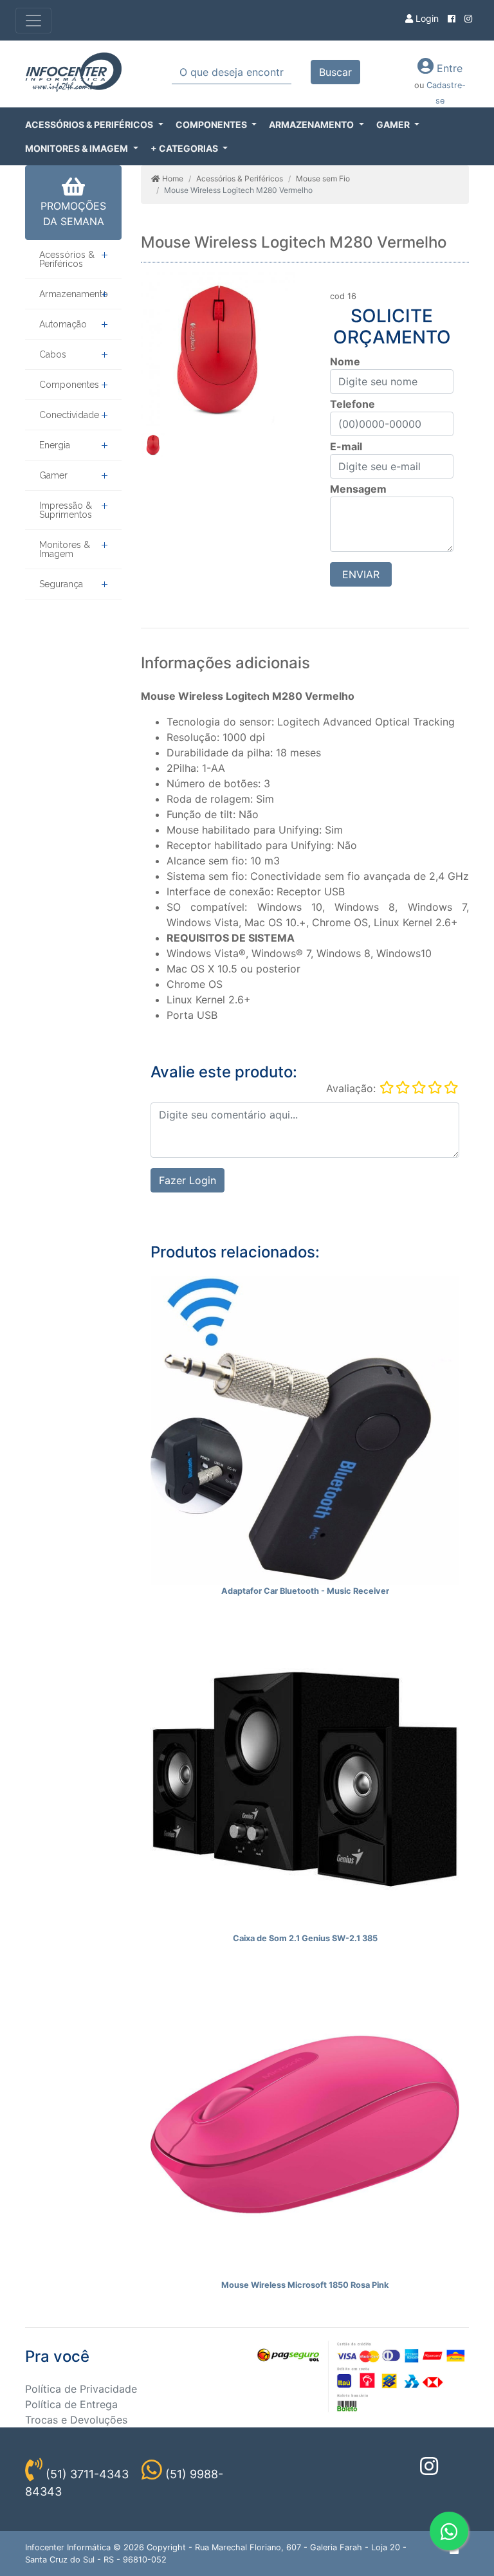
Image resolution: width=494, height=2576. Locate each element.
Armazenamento (74, 294)
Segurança (61, 584)
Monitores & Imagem (65, 549)
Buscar (335, 72)
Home (172, 178)
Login (426, 18)
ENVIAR (361, 574)
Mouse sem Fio (323, 178)
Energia (55, 445)
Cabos (53, 354)
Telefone (352, 404)
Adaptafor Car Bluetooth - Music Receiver (305, 1591)
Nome (345, 361)
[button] (94, 124)
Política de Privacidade (81, 2389)
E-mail (346, 446)
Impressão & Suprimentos (66, 510)
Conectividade (69, 415)
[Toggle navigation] (33, 21)
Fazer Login (188, 1180)
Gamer (53, 475)
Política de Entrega (71, 2404)
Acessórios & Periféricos (67, 259)
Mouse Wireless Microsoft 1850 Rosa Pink (305, 2285)
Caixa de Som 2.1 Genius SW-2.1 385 (305, 1938)
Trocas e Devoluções (76, 2420)
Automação (63, 324)
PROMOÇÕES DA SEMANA (73, 214)
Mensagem (358, 489)
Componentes (69, 385)
